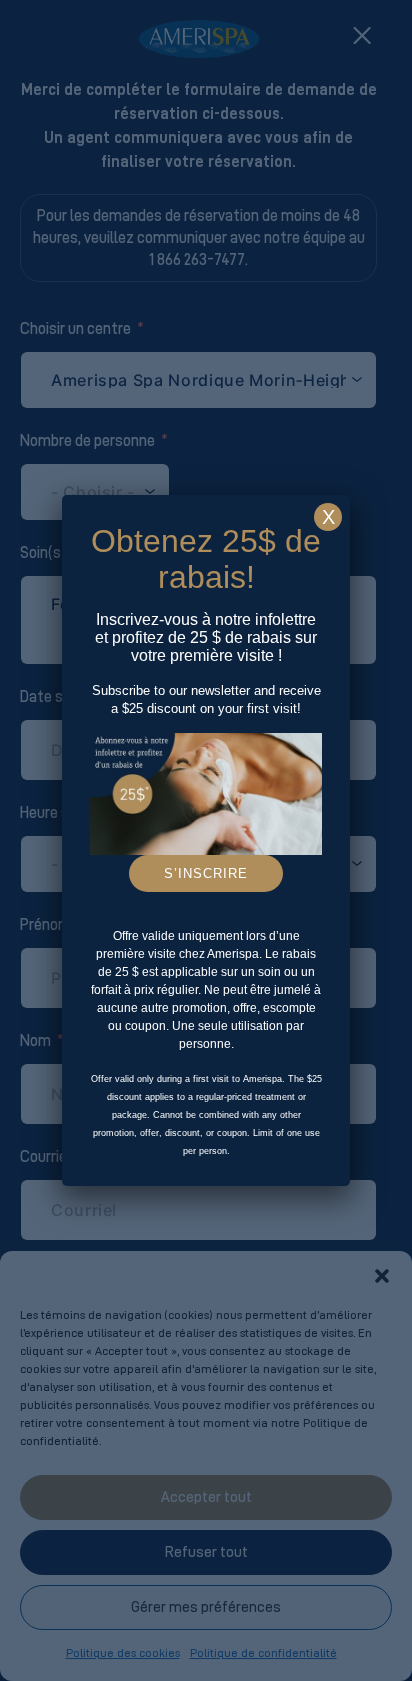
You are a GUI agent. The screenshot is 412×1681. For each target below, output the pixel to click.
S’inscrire (206, 873)
